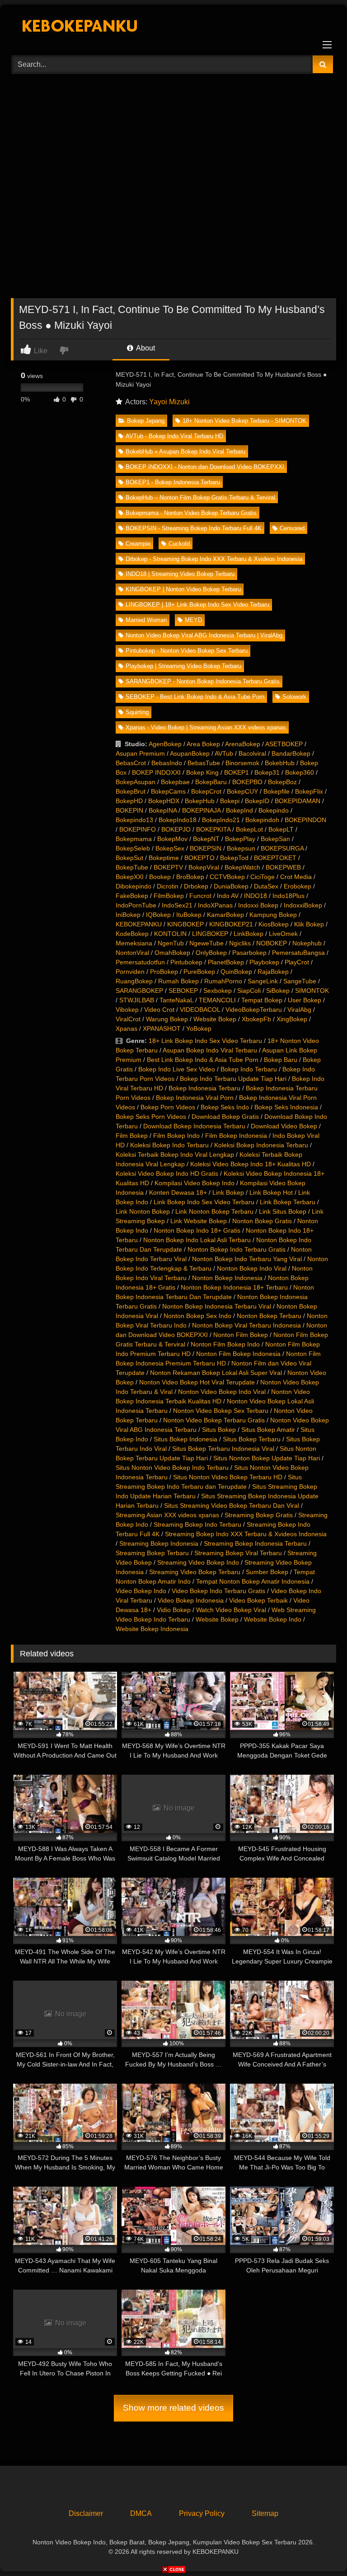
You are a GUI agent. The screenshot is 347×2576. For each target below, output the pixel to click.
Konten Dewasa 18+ (178, 1192)
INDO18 (256, 896)
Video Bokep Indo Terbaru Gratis (218, 1591)
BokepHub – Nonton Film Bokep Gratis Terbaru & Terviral (200, 498)
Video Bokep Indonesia (191, 1600)
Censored (292, 528)
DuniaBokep (231, 886)
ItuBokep (189, 915)
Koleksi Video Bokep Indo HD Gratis (167, 1173)
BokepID (257, 801)
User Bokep (305, 1000)
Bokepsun (241, 848)
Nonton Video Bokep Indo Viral (222, 1392)
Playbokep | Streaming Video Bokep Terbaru (183, 666)
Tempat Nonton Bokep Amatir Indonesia (253, 1581)
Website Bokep (215, 1019)
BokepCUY (242, 791)
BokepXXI (130, 877)
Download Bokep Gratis (225, 1117)
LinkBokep (249, 934)
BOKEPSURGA (282, 848)
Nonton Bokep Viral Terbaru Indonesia (246, 1325)
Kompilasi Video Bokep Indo (195, 1183)
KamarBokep (225, 915)
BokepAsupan (136, 782)
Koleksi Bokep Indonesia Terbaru (261, 1145)
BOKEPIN (129, 810)
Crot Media (296, 877)
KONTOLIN (170, 934)
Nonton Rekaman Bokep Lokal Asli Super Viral (216, 1373)
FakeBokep (132, 896)
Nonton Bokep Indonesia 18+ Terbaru (234, 1287)
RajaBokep (273, 972)
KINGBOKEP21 (231, 924)
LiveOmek (283, 934)
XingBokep (292, 1019)
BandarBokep (291, 753)
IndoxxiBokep (303, 905)
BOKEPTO (199, 858)
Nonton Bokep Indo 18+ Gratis (197, 1230)
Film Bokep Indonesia (236, 1136)
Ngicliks (240, 943)
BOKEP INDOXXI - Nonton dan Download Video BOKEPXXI (205, 467)
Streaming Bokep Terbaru (152, 1553)
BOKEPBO (247, 782)
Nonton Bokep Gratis (262, 1221)
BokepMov (172, 839)
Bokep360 (300, 772)
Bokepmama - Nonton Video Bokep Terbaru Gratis (191, 513)
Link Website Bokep (199, 1221)
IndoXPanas (215, 905)
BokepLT (281, 829)
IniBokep (128, 915)
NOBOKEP (272, 943)
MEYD (193, 620)
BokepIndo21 (221, 820)
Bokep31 (267, 772)
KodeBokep (132, 934)
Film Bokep (132, 1136)
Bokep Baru (281, 1060)
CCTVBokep (227, 877)
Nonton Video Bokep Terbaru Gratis (214, 1420)
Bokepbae (175, 782)
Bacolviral (252, 753)
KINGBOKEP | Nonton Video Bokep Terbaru (183, 589)
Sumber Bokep (267, 1572)
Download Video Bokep (284, 1126)
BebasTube (204, 763)
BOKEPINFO (138, 829)
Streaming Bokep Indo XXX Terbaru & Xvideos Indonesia (246, 1534)
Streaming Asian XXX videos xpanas (167, 1515)
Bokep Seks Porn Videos (151, 1117)
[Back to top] (319, 2549)
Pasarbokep (249, 953)
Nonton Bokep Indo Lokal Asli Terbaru (197, 1240)
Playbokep (264, 962)
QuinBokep (236, 972)
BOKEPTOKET (275, 858)
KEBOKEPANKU (139, 924)
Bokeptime (164, 858)
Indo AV (228, 896)
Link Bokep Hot (271, 1192)
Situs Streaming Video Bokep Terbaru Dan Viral (232, 1505)
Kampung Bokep (273, 915)
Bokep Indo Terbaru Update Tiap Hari (233, 1079)
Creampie (138, 544)
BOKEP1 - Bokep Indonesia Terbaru (173, 482)
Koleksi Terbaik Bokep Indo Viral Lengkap (175, 1155)
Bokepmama (134, 839)
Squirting (137, 712)
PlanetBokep (226, 962)
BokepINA (163, 810)
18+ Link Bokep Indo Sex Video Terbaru (205, 1041)
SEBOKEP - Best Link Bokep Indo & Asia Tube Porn (195, 697)
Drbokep (196, 886)
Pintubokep (186, 962)
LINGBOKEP (210, 934)
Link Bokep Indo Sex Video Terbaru (204, 1202)
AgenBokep (165, 744)
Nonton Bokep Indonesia (227, 1278)
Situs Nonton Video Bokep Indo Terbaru (172, 1468)
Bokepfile (277, 791)
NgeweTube (206, 943)
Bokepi (230, 801)
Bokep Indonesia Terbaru (204, 1088)
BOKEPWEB (283, 867)
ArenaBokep (243, 744)
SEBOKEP (183, 991)
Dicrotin (168, 886)
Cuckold (179, 544)
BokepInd (239, 810)
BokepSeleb (133, 848)
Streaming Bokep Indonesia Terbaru (255, 1543)
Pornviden (130, 972)
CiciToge (263, 877)
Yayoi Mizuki (169, 402)
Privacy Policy (202, 2513)
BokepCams (168, 791)
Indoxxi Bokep (258, 905)
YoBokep (199, 1029)
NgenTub (171, 943)
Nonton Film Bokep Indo (225, 1344)
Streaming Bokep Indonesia (159, 1543)
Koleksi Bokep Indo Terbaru (169, 1145)
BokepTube (132, 867)
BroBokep (190, 877)
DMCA (141, 2513)
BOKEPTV (168, 867)
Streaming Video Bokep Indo (198, 1562)
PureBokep (199, 972)
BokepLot (249, 829)
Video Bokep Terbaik (258, 1600)
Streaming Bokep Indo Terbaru (197, 1524)
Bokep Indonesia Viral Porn (195, 1098)
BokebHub (280, 763)
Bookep (160, 877)
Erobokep (298, 886)
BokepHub (200, 801)
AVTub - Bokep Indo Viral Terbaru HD (174, 436)
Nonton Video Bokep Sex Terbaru (221, 1411)
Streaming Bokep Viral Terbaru (238, 1553)
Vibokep (127, 1010)
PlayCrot (297, 962)
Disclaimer (86, 2513)
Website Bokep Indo (273, 1619)
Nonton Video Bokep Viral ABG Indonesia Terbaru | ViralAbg (204, 635)
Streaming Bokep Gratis (259, 1515)
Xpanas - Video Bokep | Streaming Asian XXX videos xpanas (206, 727)
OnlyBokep (211, 953)
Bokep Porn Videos (168, 1107)
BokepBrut (131, 791)
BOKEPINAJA (201, 810)
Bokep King (202, 772)
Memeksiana (134, 943)
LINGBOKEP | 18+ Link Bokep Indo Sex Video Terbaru (197, 605)
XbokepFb (256, 1019)
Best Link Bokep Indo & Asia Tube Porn (203, 1060)
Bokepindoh (262, 820)
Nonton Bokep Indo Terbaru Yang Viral (247, 1259)
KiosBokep (274, 924)
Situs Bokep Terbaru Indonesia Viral (223, 1449)
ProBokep (164, 972)
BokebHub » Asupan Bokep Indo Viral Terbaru (185, 451)
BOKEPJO (176, 829)
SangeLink (263, 981)
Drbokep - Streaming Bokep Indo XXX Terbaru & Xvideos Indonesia (214, 559)
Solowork (294, 697)
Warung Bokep (167, 1019)
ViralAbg (299, 1010)
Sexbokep (218, 991)
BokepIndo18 (178, 820)
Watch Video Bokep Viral (231, 1610)
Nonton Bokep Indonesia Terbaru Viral (217, 1306)
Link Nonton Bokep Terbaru (214, 1211)
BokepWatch (242, 867)
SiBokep (278, 991)
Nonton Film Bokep (241, 1335)
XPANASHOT (162, 1029)
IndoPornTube (136, 905)
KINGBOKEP (185, 924)
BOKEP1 (237, 772)
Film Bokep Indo (176, 1136)
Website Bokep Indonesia (152, 1629)
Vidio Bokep (174, 1610)
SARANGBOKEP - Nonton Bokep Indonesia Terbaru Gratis (203, 681)
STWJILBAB (137, 1000)
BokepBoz (282, 782)
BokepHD (129, 801)
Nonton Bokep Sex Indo (197, 1316)
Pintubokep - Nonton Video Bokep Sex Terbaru (187, 651)
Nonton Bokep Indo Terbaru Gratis (237, 1249)
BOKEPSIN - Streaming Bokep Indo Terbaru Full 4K (194, 528)
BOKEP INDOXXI (156, 772)
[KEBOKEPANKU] (173, 27)
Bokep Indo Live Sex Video (177, 1069)
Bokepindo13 (134, 820)
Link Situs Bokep (283, 1211)
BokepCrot (206, 791)
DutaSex (266, 886)
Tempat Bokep (262, 1000)
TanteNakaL (176, 1000)
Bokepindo (274, 810)
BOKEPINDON (305, 820)
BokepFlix (309, 791)
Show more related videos (173, 2408)
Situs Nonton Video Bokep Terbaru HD (228, 1477)
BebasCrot (131, 763)
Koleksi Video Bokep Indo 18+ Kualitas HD (251, 1164)
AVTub (224, 753)
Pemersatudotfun (140, 962)
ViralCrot (128, 1019)
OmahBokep (172, 953)
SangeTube (300, 981)
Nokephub (307, 943)
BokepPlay (240, 839)
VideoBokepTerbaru (254, 1010)
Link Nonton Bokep (143, 1211)
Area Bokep (203, 744)
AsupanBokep (190, 753)
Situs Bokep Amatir (268, 1430)
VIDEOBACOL (200, 1010)
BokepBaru (211, 782)
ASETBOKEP (284, 744)
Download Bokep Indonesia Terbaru (194, 1126)
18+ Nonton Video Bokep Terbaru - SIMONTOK (244, 421)
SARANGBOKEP (139, 991)
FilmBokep (169, 896)
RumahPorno (223, 981)
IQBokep (158, 915)
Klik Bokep (309, 924)
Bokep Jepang (146, 421)
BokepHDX (164, 801)
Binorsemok (242, 763)
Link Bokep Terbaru (288, 1202)
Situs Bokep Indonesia (185, 1439)
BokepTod (234, 858)
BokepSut (129, 858)
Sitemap (265, 2513)
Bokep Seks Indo (225, 1107)
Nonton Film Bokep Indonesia (238, 1354)
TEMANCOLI (217, 1000)
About (145, 348)
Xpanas (127, 1029)
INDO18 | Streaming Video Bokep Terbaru (180, 574)
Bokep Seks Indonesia (286, 1107)
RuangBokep (134, 981)
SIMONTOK (312, 991)
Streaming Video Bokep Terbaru (195, 1572)
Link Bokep (228, 1192)
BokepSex (170, 848)
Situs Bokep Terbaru (252, 1439)
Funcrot (200, 896)
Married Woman (146, 620)
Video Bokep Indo (141, 1591)
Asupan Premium (140, 753)
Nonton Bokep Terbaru (269, 1316)
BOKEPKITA (213, 829)
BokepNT (206, 839)
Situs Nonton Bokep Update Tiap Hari (267, 1458)
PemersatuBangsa (298, 953)
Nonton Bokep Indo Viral (252, 1268)
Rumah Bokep (178, 981)
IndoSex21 (177, 905)
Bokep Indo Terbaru (249, 1069)
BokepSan (275, 839)
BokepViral (204, 867)
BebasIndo (167, 763)
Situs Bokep (219, 1430)
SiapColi (249, 991)
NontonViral (132, 953)
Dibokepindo (134, 886)
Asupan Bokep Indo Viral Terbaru (210, 1050)
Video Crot (159, 1010)
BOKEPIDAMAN (298, 801)
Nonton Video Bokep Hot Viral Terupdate (197, 1382)
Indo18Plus (288, 896)
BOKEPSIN (206, 848)
